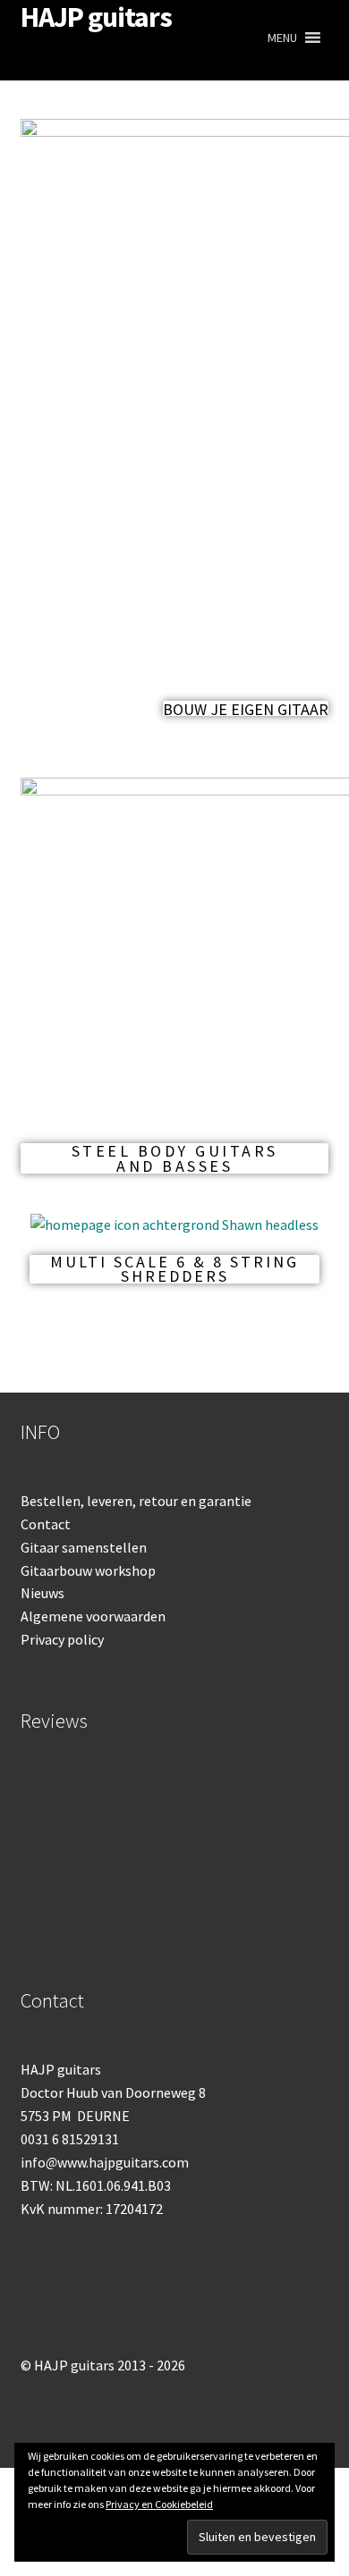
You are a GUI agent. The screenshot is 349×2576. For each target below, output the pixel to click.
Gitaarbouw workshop (88, 1570)
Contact (46, 1524)
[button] (282, 38)
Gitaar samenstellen (84, 1547)
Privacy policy (62, 1639)
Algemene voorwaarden (93, 1616)
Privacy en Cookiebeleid (159, 2504)
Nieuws (43, 1593)
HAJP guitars (96, 17)
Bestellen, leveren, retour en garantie (136, 1501)
